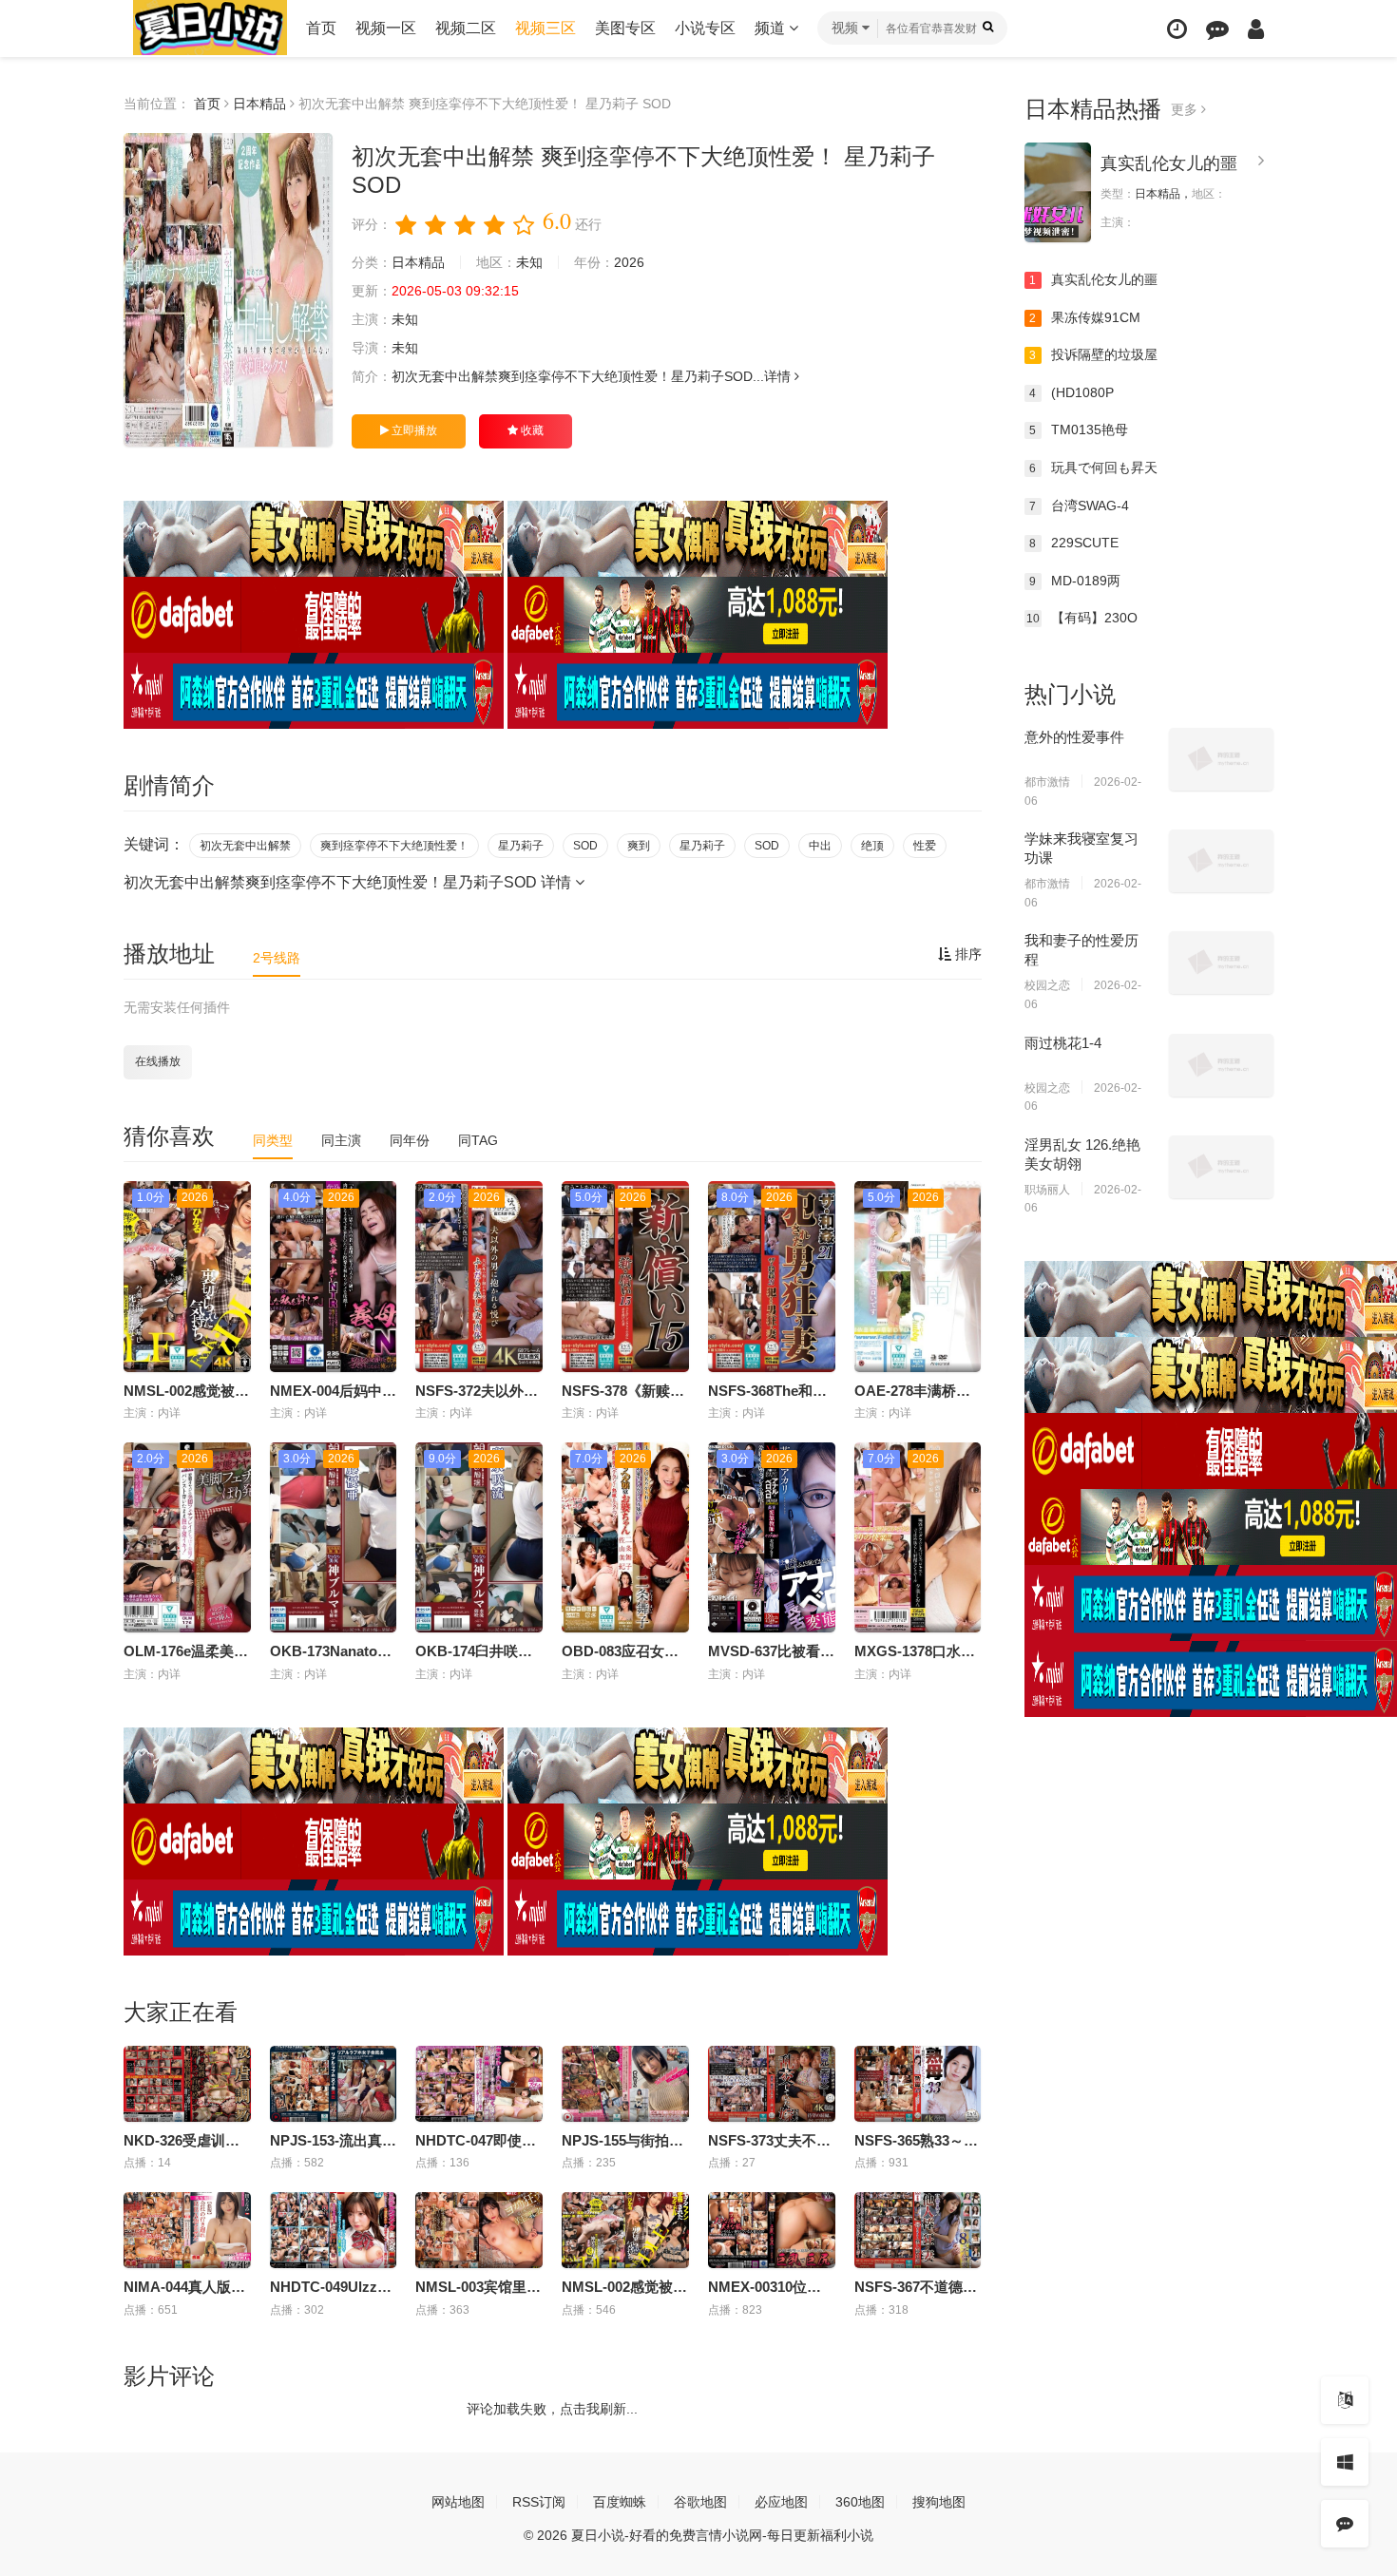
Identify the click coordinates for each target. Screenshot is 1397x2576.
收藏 (531, 430)
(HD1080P (1072, 392)
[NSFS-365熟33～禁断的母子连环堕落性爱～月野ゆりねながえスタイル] (918, 2084)
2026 (629, 262)
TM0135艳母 (1079, 429)
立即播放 (413, 430)
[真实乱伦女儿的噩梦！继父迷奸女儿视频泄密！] (1058, 192)
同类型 (273, 1140)
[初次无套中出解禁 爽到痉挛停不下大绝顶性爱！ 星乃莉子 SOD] (228, 290)
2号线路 (277, 958)
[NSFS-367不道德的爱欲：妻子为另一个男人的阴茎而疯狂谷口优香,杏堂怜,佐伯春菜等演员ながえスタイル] (918, 2230)
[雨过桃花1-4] (1221, 1065)
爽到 (639, 846)
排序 (966, 954)
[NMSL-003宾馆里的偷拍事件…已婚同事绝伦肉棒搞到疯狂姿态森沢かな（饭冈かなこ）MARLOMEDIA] (479, 2230)
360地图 (860, 2502)
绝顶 (872, 846)
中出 (820, 846)
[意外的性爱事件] (1221, 759)
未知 (529, 262)
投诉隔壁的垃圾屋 (1093, 354)
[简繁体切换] (1345, 2400)
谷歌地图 (700, 2502)
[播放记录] (1177, 29)
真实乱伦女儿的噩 (1169, 163)
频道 (772, 28)
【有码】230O (1082, 618)
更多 (1186, 109)
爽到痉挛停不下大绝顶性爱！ (394, 846)
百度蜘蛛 (620, 2502)
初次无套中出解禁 (245, 846)
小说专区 (705, 28)
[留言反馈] (1217, 29)
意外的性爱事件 (1074, 737)
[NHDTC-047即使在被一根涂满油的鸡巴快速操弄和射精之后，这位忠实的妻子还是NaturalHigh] (479, 2084)
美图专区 (625, 28)
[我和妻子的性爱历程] (1221, 963)
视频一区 (386, 28)
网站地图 (458, 2502)
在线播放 (158, 1061)
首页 (321, 28)
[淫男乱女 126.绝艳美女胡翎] (1221, 1167)
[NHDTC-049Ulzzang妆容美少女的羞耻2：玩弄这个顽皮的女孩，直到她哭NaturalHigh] (334, 2230)
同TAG (478, 1140)
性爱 (925, 846)
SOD (585, 846)
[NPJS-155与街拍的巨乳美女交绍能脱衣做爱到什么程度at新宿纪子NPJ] (625, 2084)
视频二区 (466, 28)
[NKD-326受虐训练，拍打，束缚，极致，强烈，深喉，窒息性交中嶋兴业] (187, 2084)
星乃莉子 (521, 846)
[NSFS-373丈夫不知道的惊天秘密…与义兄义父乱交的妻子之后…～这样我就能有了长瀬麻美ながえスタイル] (772, 2084)
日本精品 (259, 104)
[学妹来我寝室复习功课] (1221, 861)
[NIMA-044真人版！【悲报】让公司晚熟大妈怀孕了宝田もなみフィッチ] (187, 2230)
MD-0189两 (1075, 581)
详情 (779, 376)
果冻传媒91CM (1085, 317)
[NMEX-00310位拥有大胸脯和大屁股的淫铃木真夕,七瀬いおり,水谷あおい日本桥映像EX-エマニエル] (772, 2230)
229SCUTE (1074, 543)
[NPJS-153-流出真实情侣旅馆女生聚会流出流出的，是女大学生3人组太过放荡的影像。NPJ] (334, 2084)
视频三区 (545, 28)
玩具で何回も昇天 (1093, 467)
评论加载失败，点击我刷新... (552, 2409)
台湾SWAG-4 (1079, 506)
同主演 (341, 1140)
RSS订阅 (539, 2502)
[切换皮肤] (1345, 2462)
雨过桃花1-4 (1063, 1043)
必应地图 (781, 2502)
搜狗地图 (939, 2502)
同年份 (410, 1140)
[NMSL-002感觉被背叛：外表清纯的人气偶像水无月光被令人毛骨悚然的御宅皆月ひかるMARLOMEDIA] (625, 2230)
